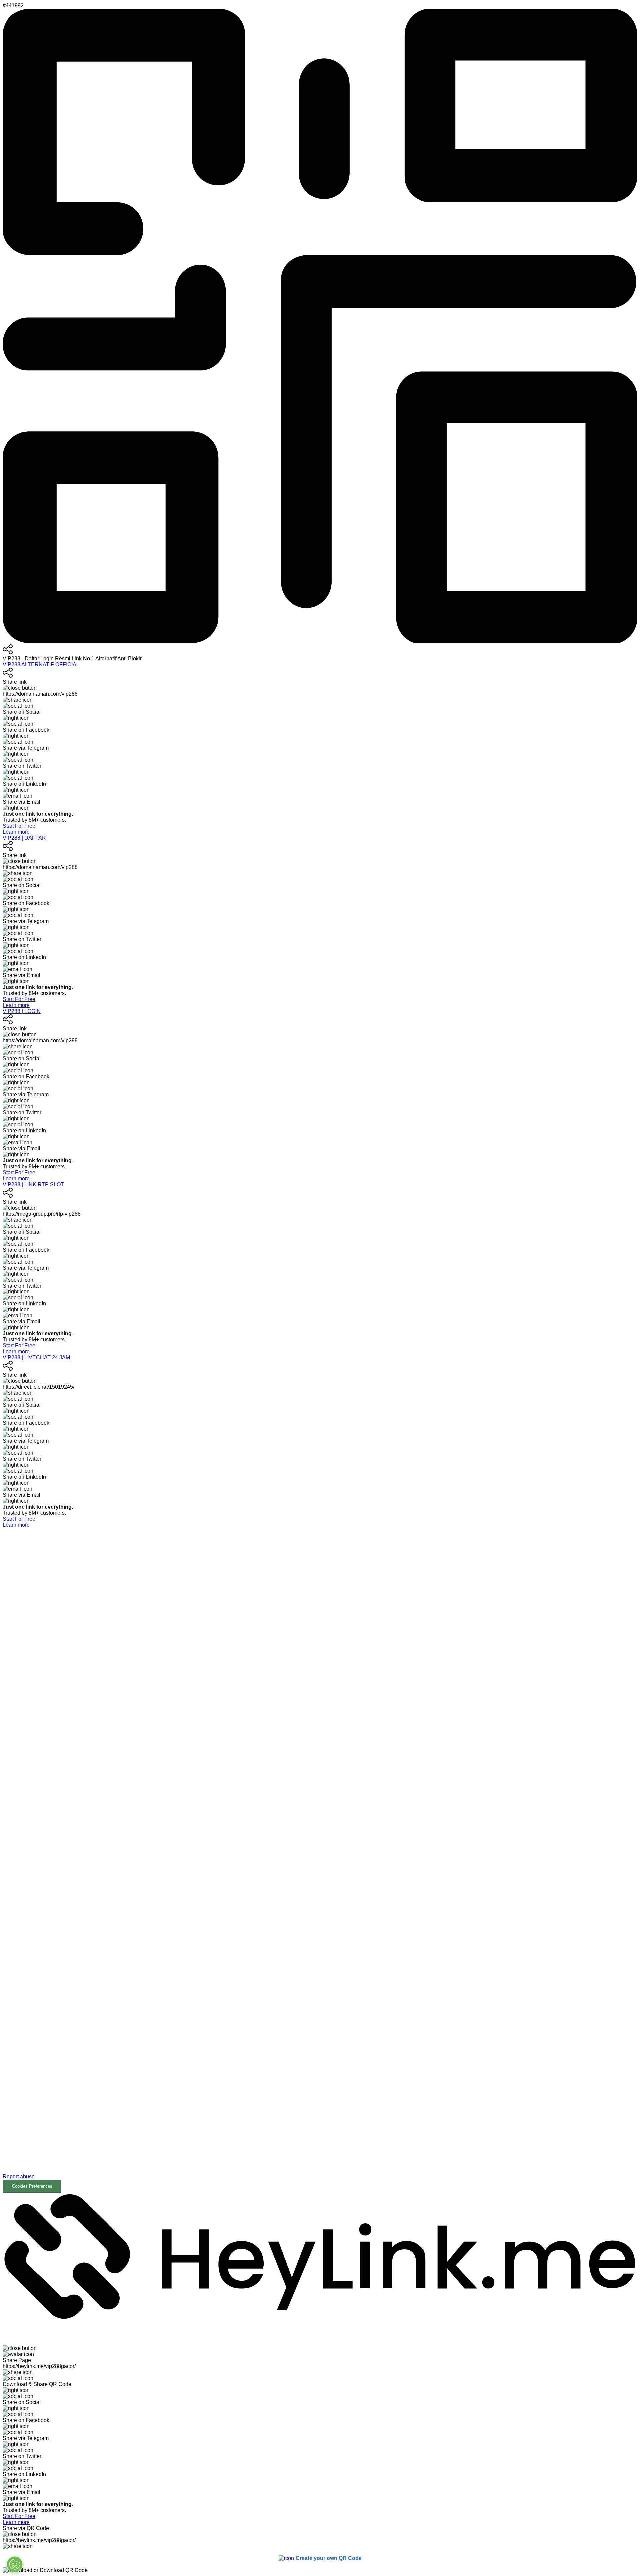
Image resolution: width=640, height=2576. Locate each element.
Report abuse (19, 2177)
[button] (320, 1866)
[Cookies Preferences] (15, 2564)
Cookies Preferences (32, 2186)
